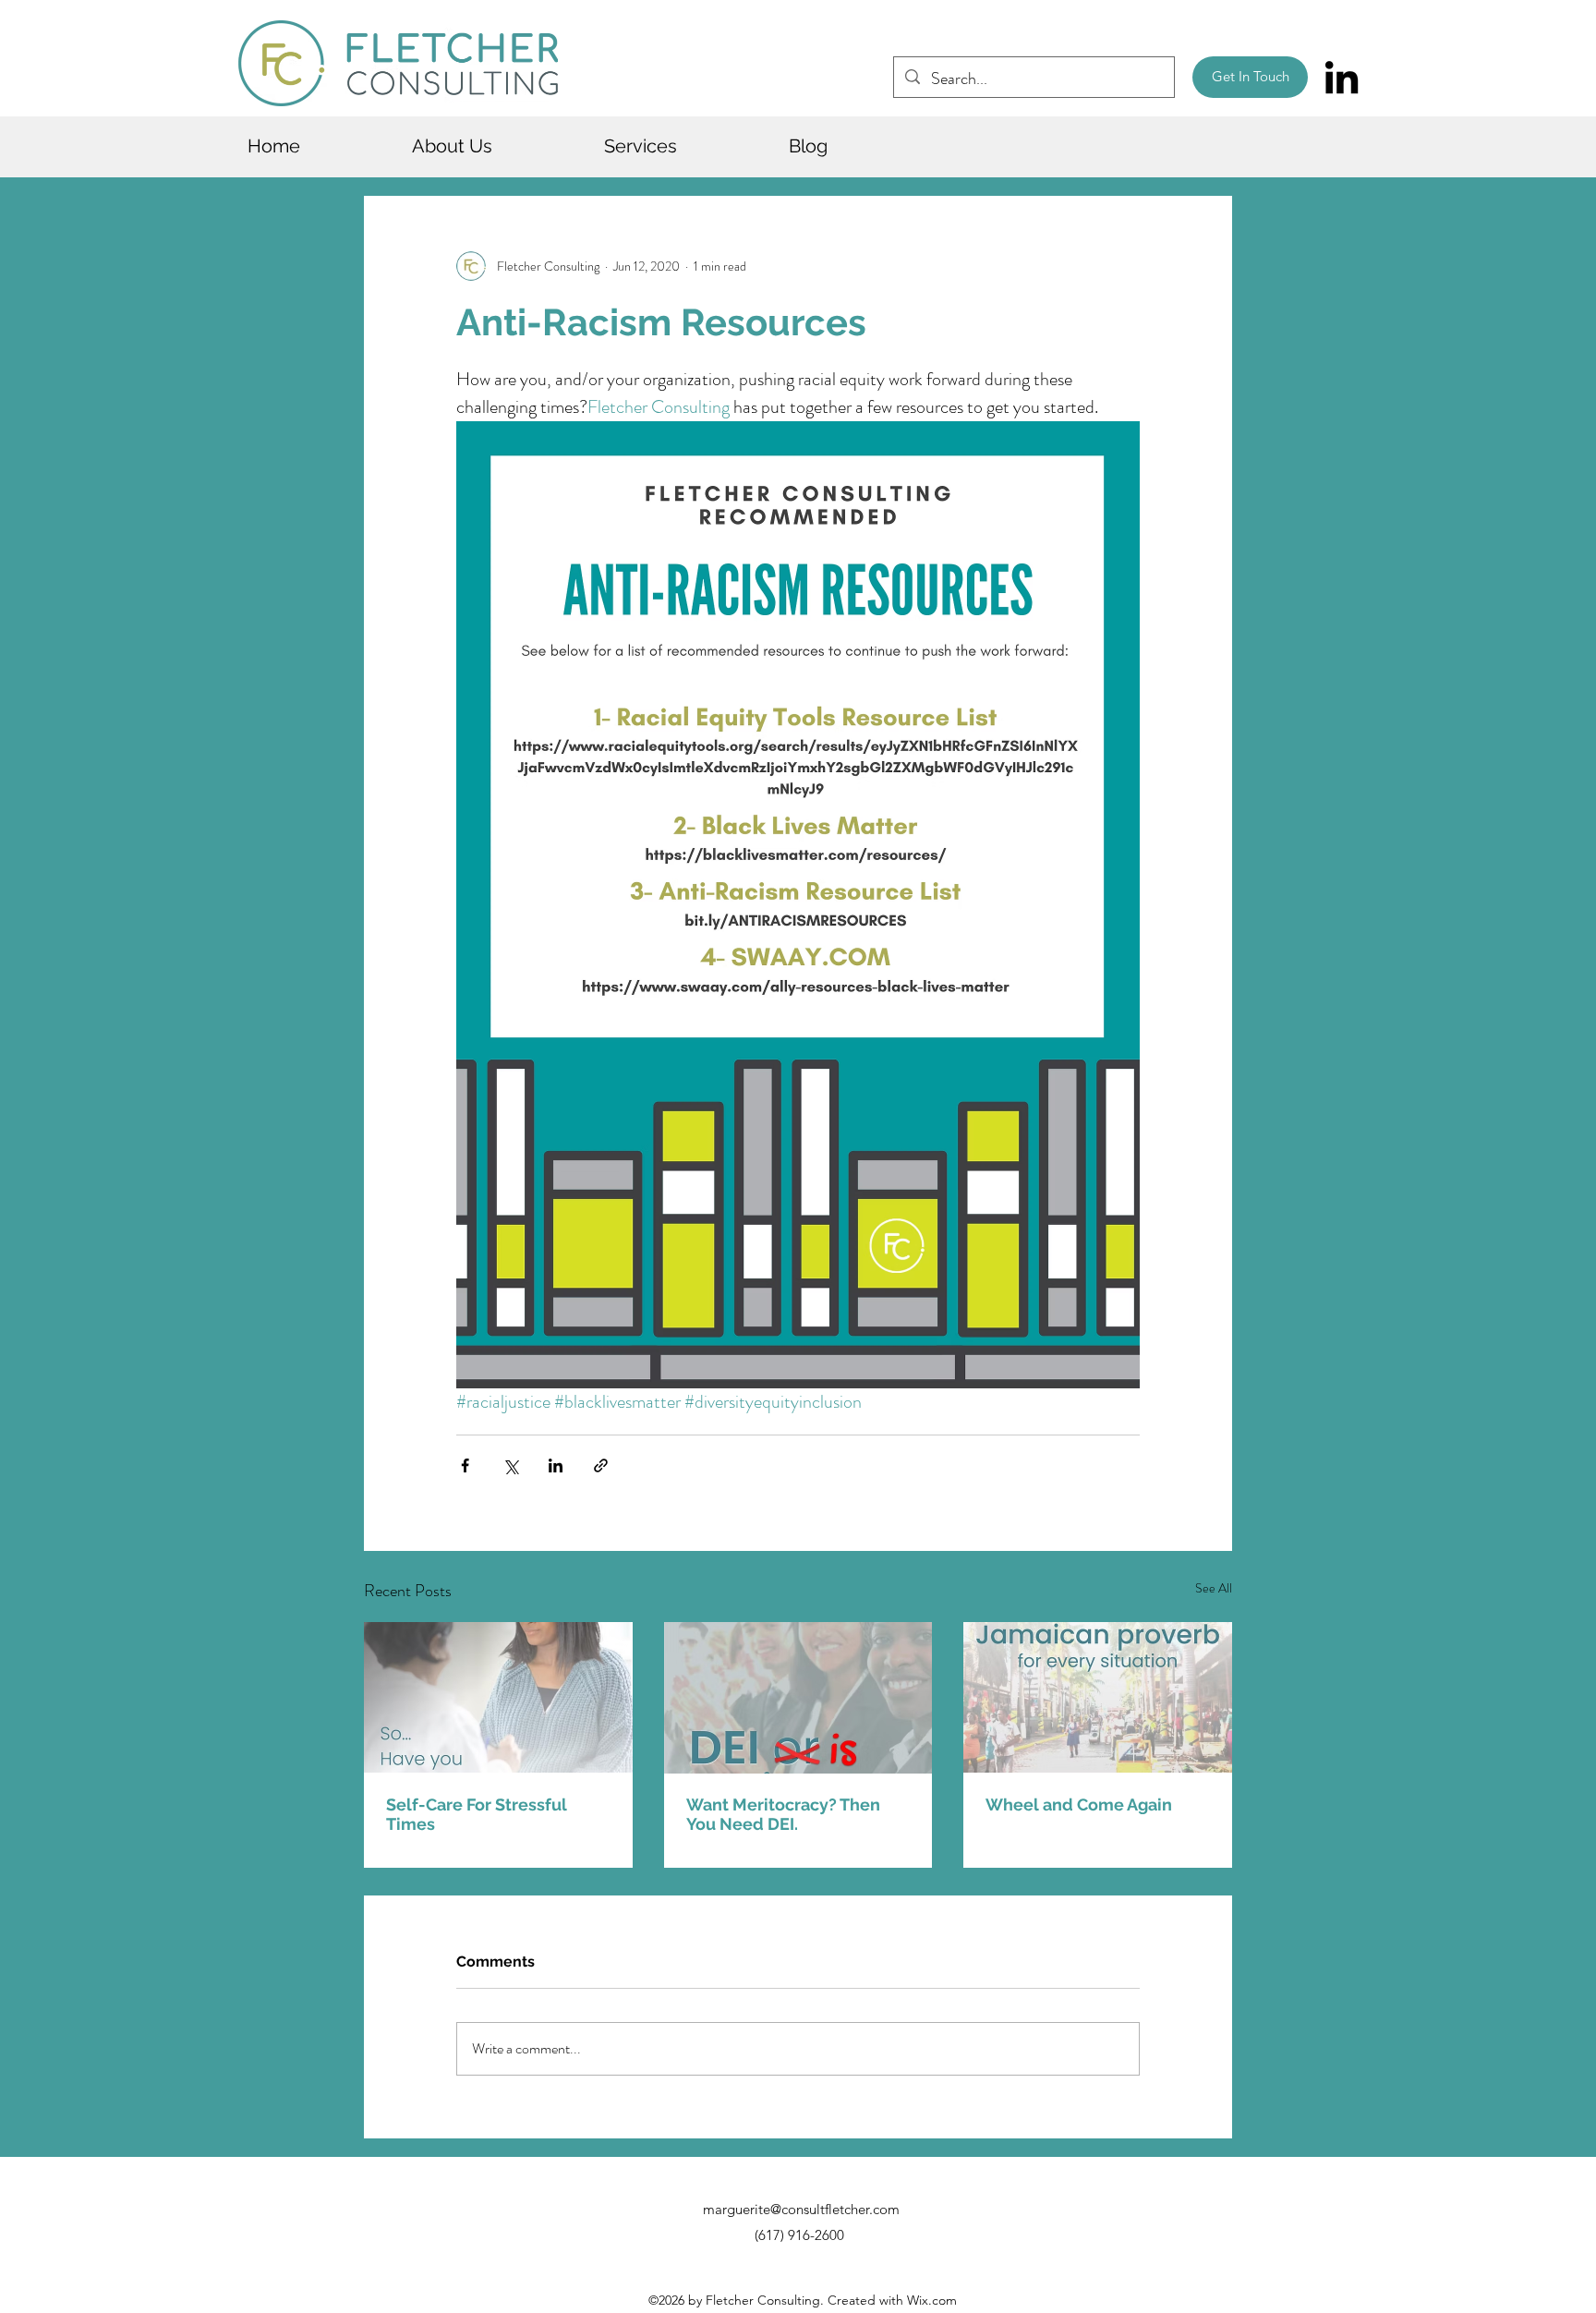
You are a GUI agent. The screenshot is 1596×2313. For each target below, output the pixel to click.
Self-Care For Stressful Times (477, 1814)
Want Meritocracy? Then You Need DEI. (783, 1814)
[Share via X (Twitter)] (510, 1465)
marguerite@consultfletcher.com (801, 2209)
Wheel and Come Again (1079, 1804)
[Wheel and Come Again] (1098, 1697)
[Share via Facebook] (465, 1465)
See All (1214, 1588)
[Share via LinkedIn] (556, 1465)
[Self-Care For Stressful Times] (498, 1697)
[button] (499, 146)
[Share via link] (601, 1465)
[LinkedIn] (1342, 77)
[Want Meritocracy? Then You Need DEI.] (798, 1698)
